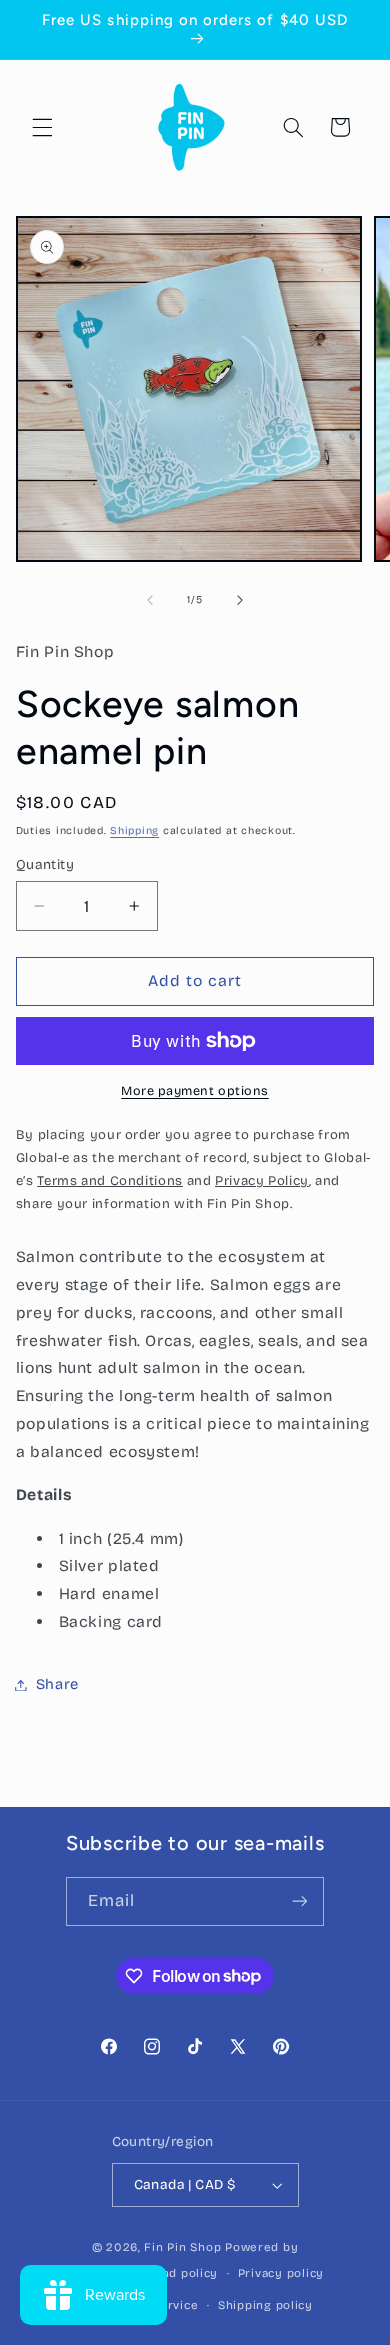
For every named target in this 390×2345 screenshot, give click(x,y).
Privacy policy (281, 2273)
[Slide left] (150, 600)
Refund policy (176, 2273)
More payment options (195, 1090)
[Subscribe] (300, 1901)
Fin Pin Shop (182, 2247)
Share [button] (57, 1684)
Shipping (134, 830)
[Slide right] (240, 600)
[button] (42, 127)
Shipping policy (265, 2305)
